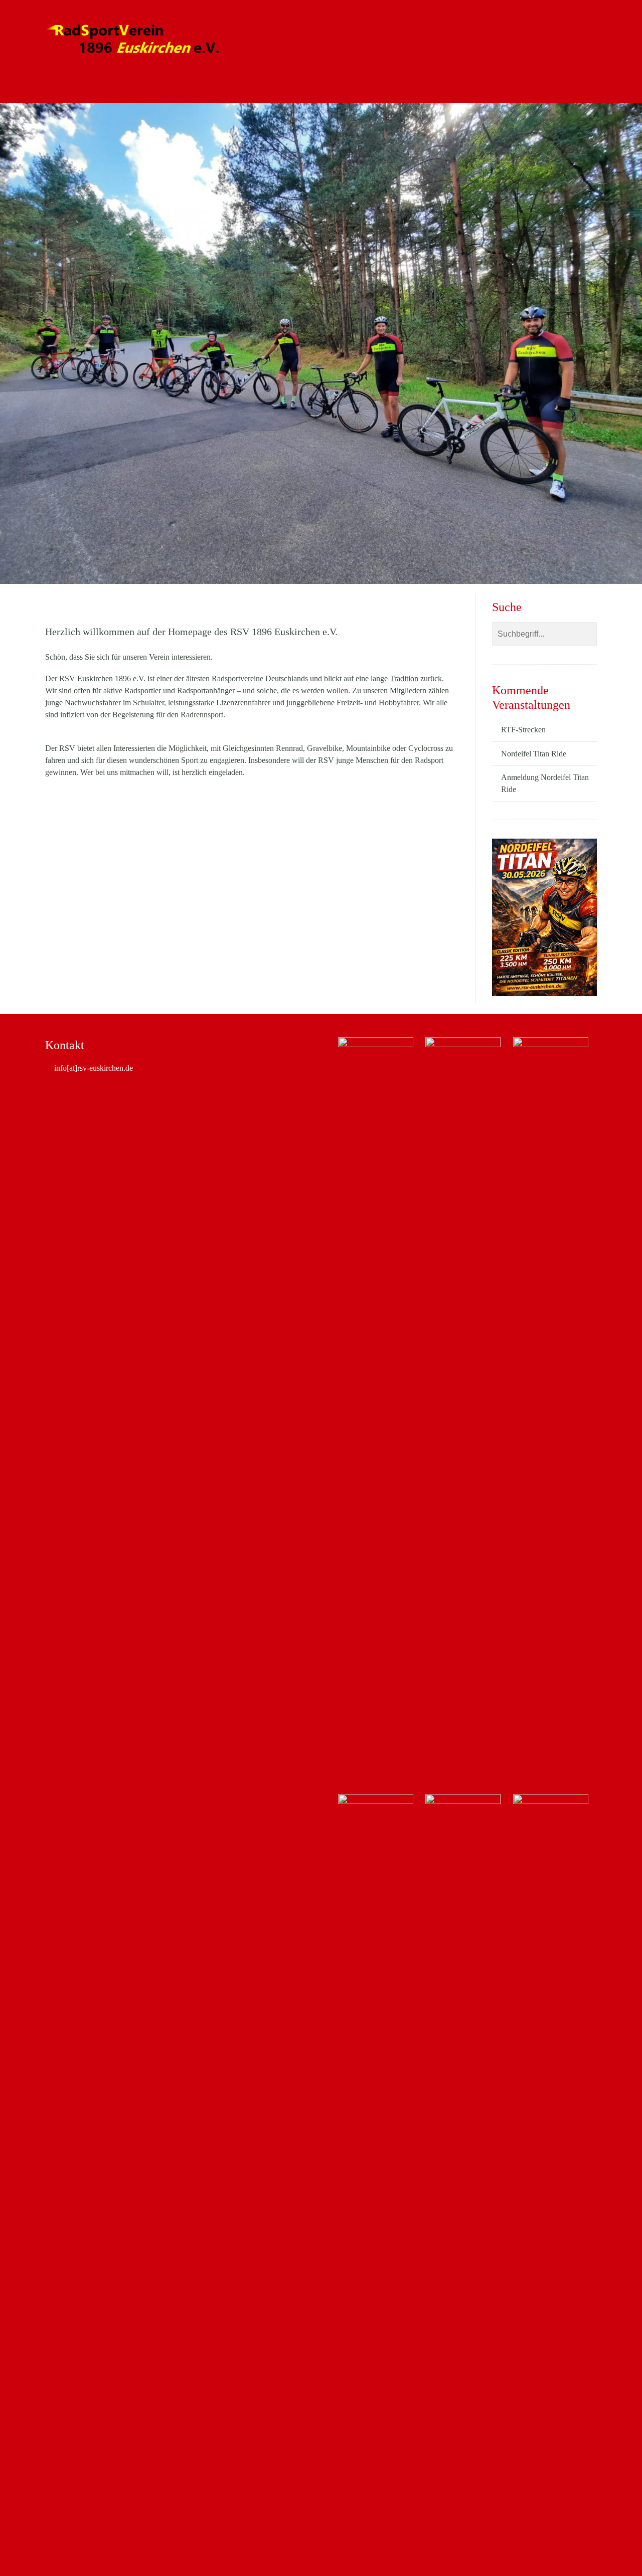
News (114, 88)
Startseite (74, 88)
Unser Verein (160, 88)
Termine (336, 88)
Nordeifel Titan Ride (274, 88)
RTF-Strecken (523, 730)
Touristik (211, 88)
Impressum (382, 88)
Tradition (404, 678)
